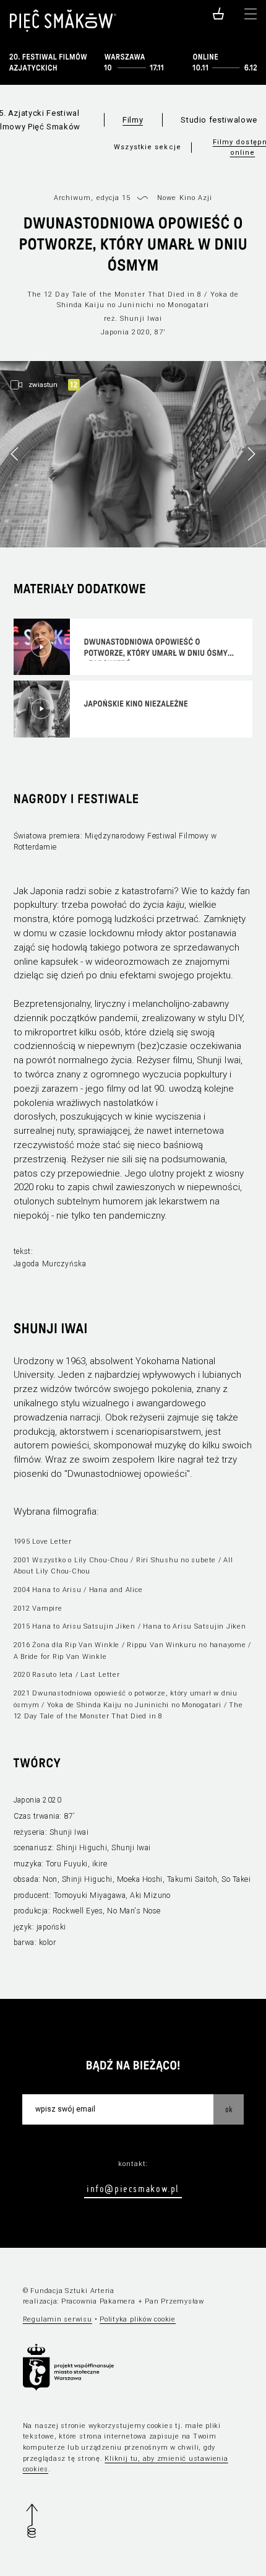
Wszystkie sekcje (148, 147)
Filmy (133, 120)
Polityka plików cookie (138, 2319)
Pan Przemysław (174, 2301)
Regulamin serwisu (58, 2319)
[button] (251, 454)
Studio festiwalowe (219, 120)
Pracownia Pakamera (98, 2301)
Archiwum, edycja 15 (92, 198)
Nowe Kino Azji (185, 198)
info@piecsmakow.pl (133, 2188)
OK (229, 2109)
